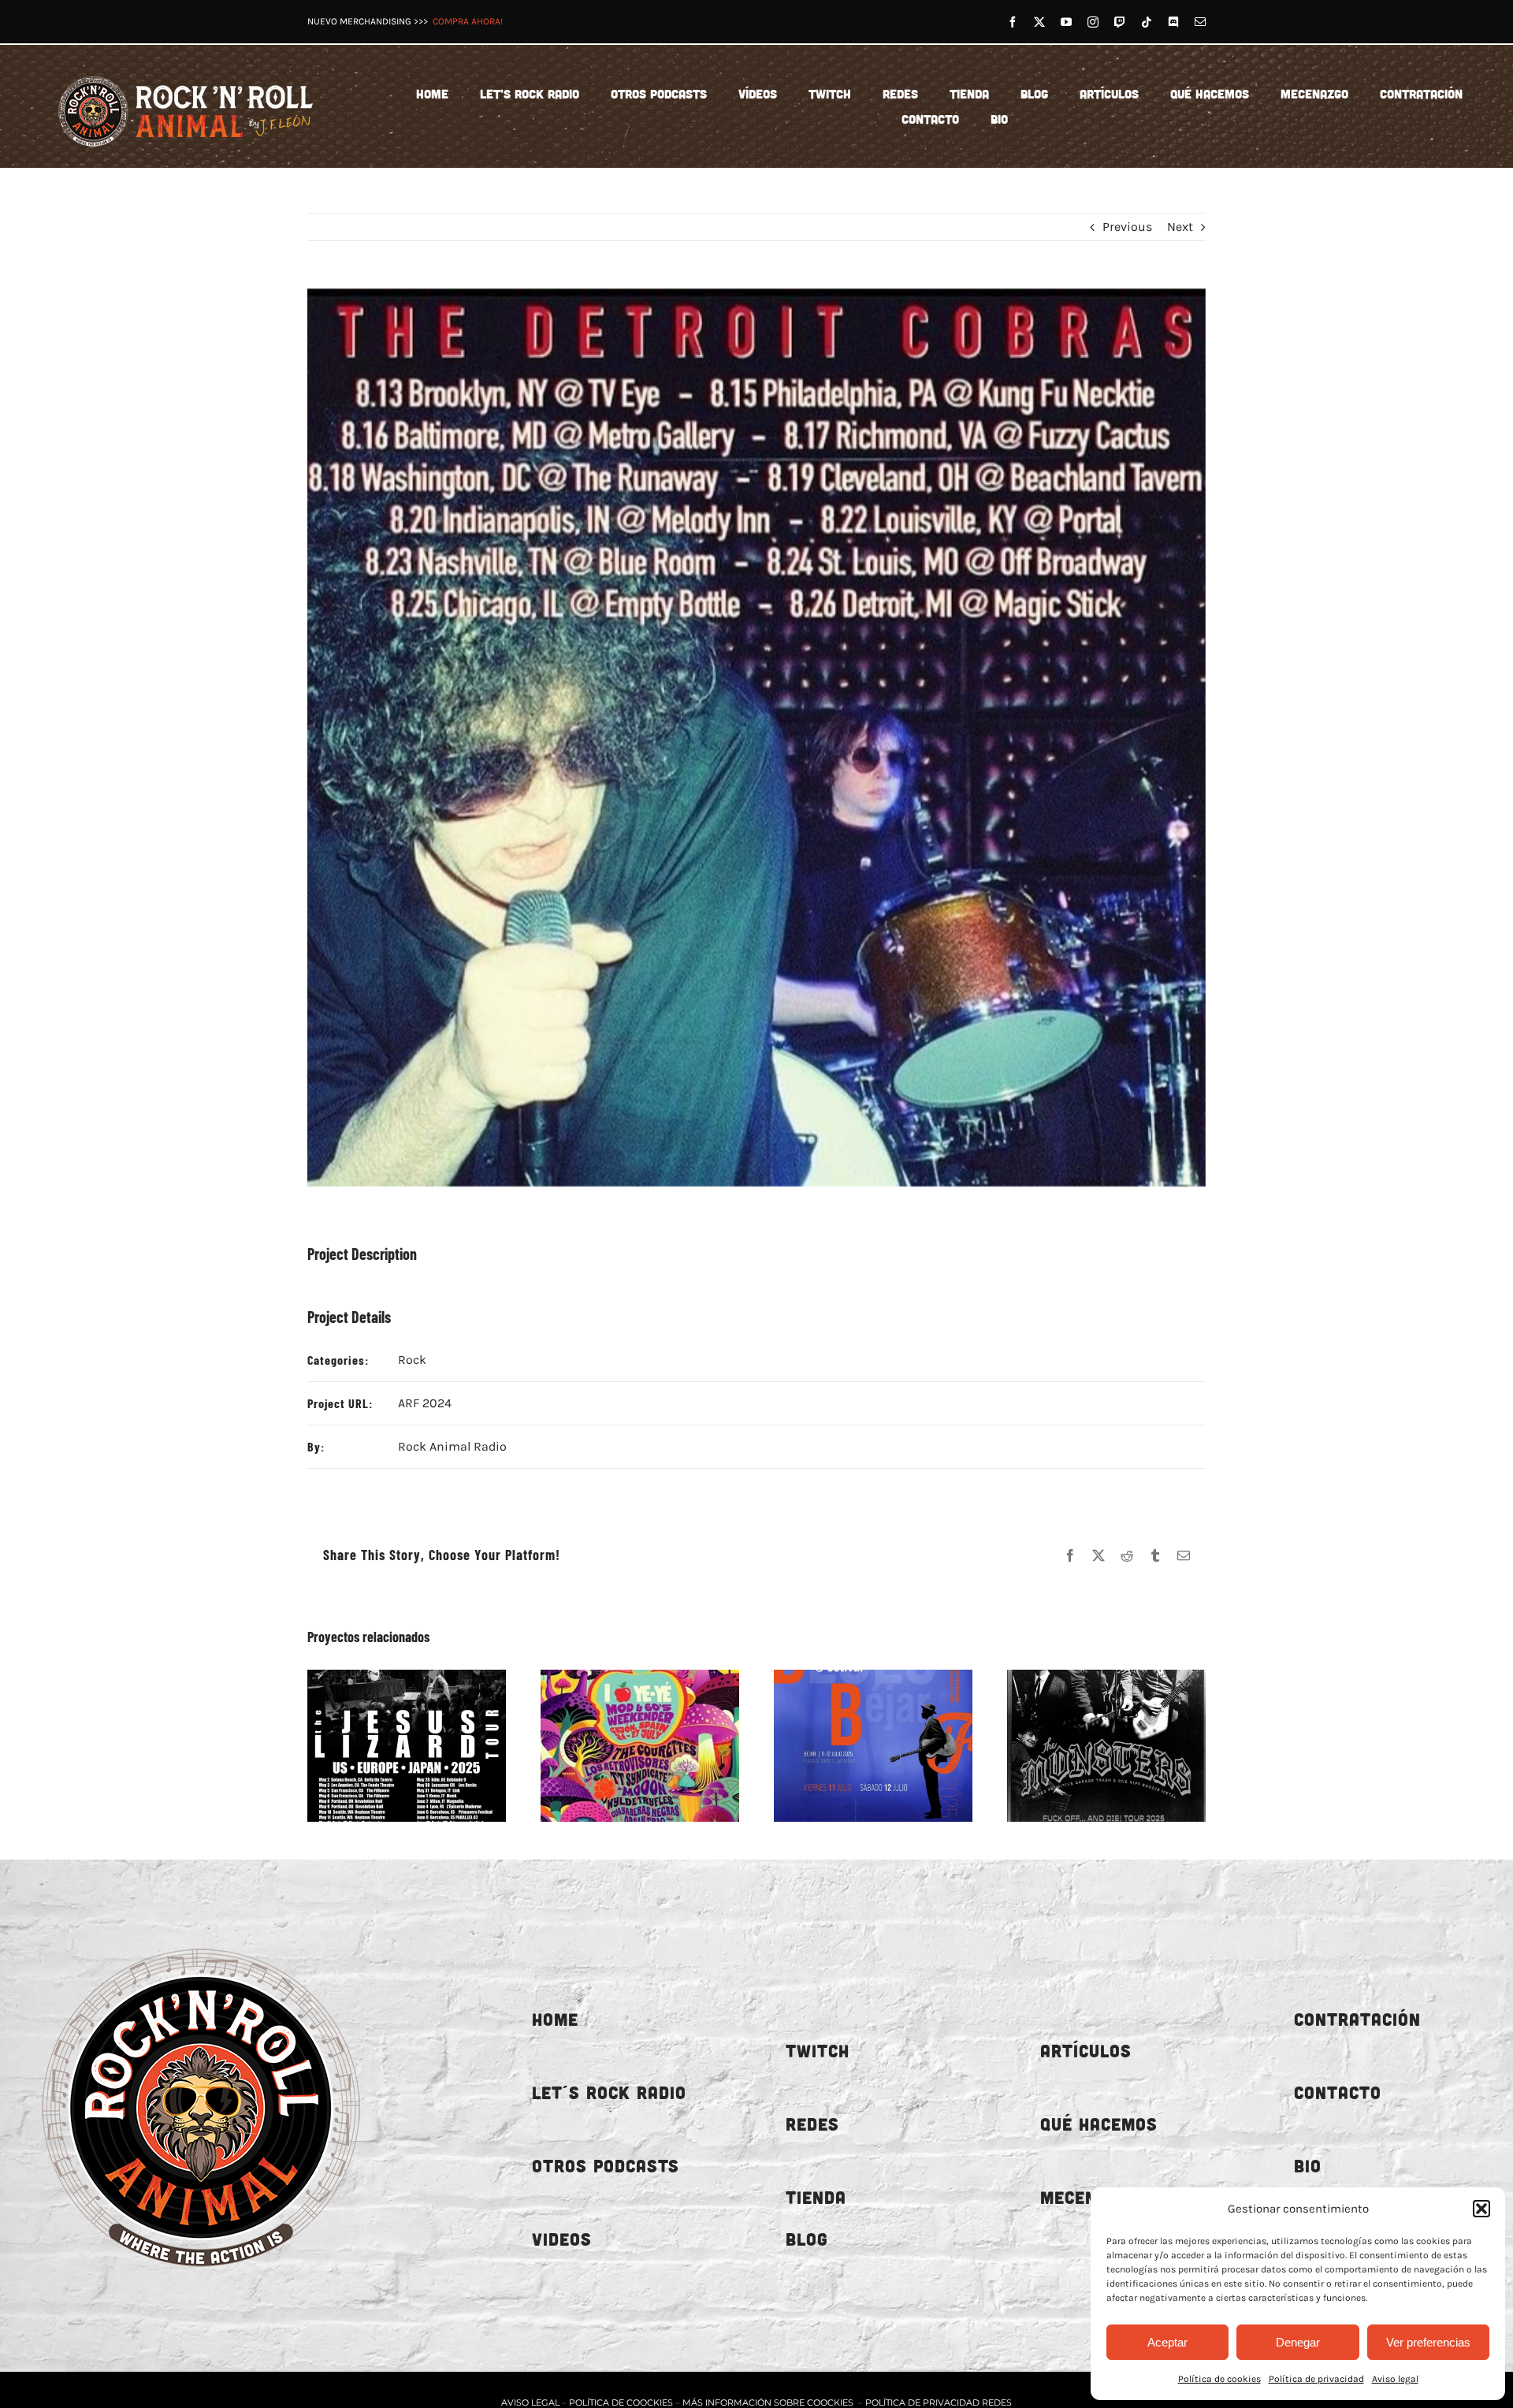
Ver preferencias (1428, 2342)
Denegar (1298, 2342)
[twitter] (1039, 22)
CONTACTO (1338, 2092)
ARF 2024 (425, 1403)
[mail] (1200, 22)
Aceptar (1167, 2342)
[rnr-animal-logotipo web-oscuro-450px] (201, 1936)
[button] (1481, 2209)
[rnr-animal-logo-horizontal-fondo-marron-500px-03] (187, 73)
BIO (1308, 2166)
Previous (1127, 227)
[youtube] (1066, 22)
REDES (812, 2124)
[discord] (1173, 22)
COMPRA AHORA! (468, 21)
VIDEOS (562, 2239)
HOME (555, 2019)
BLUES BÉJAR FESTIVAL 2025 (855, 1745)
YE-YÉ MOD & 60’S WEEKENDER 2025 (622, 1745)
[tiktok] (1147, 22)
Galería (424, 1745)
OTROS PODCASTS (606, 2166)
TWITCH (818, 2051)
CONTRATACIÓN (1357, 2019)
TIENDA (816, 2197)
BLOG (807, 2239)
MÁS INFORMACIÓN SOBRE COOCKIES (768, 2402)
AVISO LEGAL (532, 2402)
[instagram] (1093, 22)
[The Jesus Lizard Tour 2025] (407, 1746)
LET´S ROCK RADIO (609, 2092)
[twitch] (1120, 22)
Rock (412, 1360)
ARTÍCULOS (1086, 2051)
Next (1180, 227)
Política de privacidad (1316, 2379)
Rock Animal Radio (452, 1446)
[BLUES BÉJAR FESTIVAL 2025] (873, 1746)
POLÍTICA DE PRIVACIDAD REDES (939, 2402)
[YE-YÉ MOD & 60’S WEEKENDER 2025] (640, 1746)
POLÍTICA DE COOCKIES (621, 2402)
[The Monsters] (1106, 1746)
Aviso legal (1395, 2379)
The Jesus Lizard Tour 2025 (388, 1745)
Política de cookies (1219, 2379)
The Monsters (1088, 1745)
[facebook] (1013, 22)
